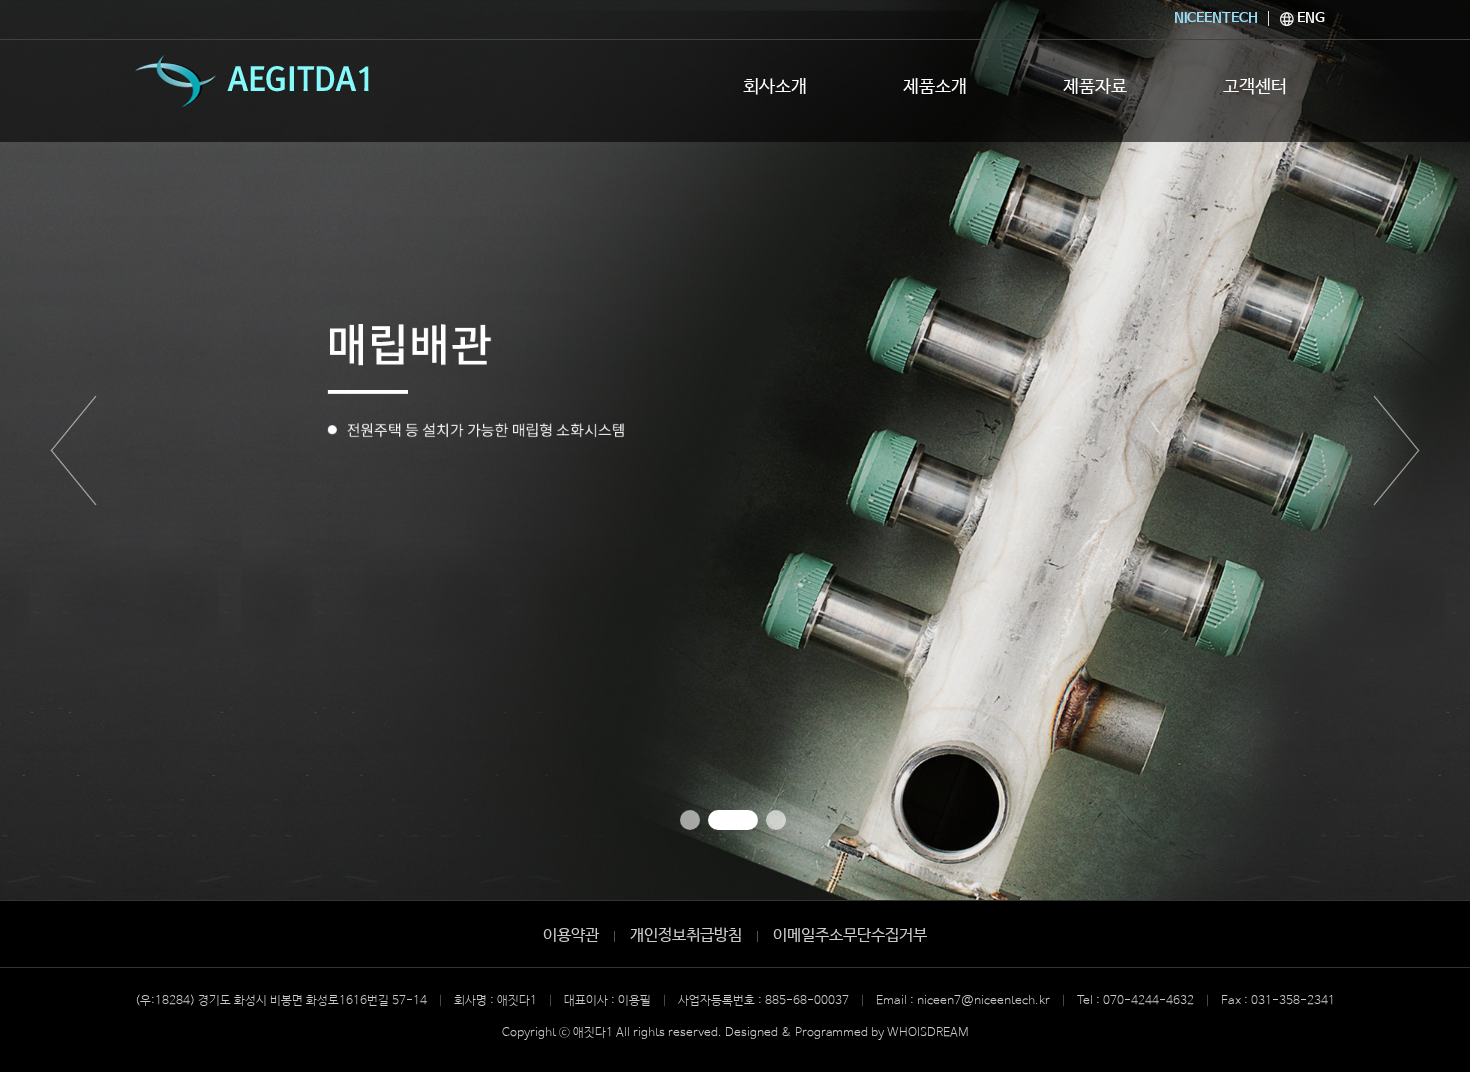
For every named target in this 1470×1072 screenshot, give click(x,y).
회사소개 (775, 87)
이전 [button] (73, 450)
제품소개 (935, 87)
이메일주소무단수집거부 (850, 935)
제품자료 (1095, 87)
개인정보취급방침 (686, 935)
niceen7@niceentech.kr (983, 1001)
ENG (1309, 18)
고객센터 (1255, 87)
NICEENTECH (1216, 18)
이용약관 (571, 935)
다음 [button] (1396, 450)
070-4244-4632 (1148, 1001)
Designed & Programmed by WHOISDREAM (847, 1033)
